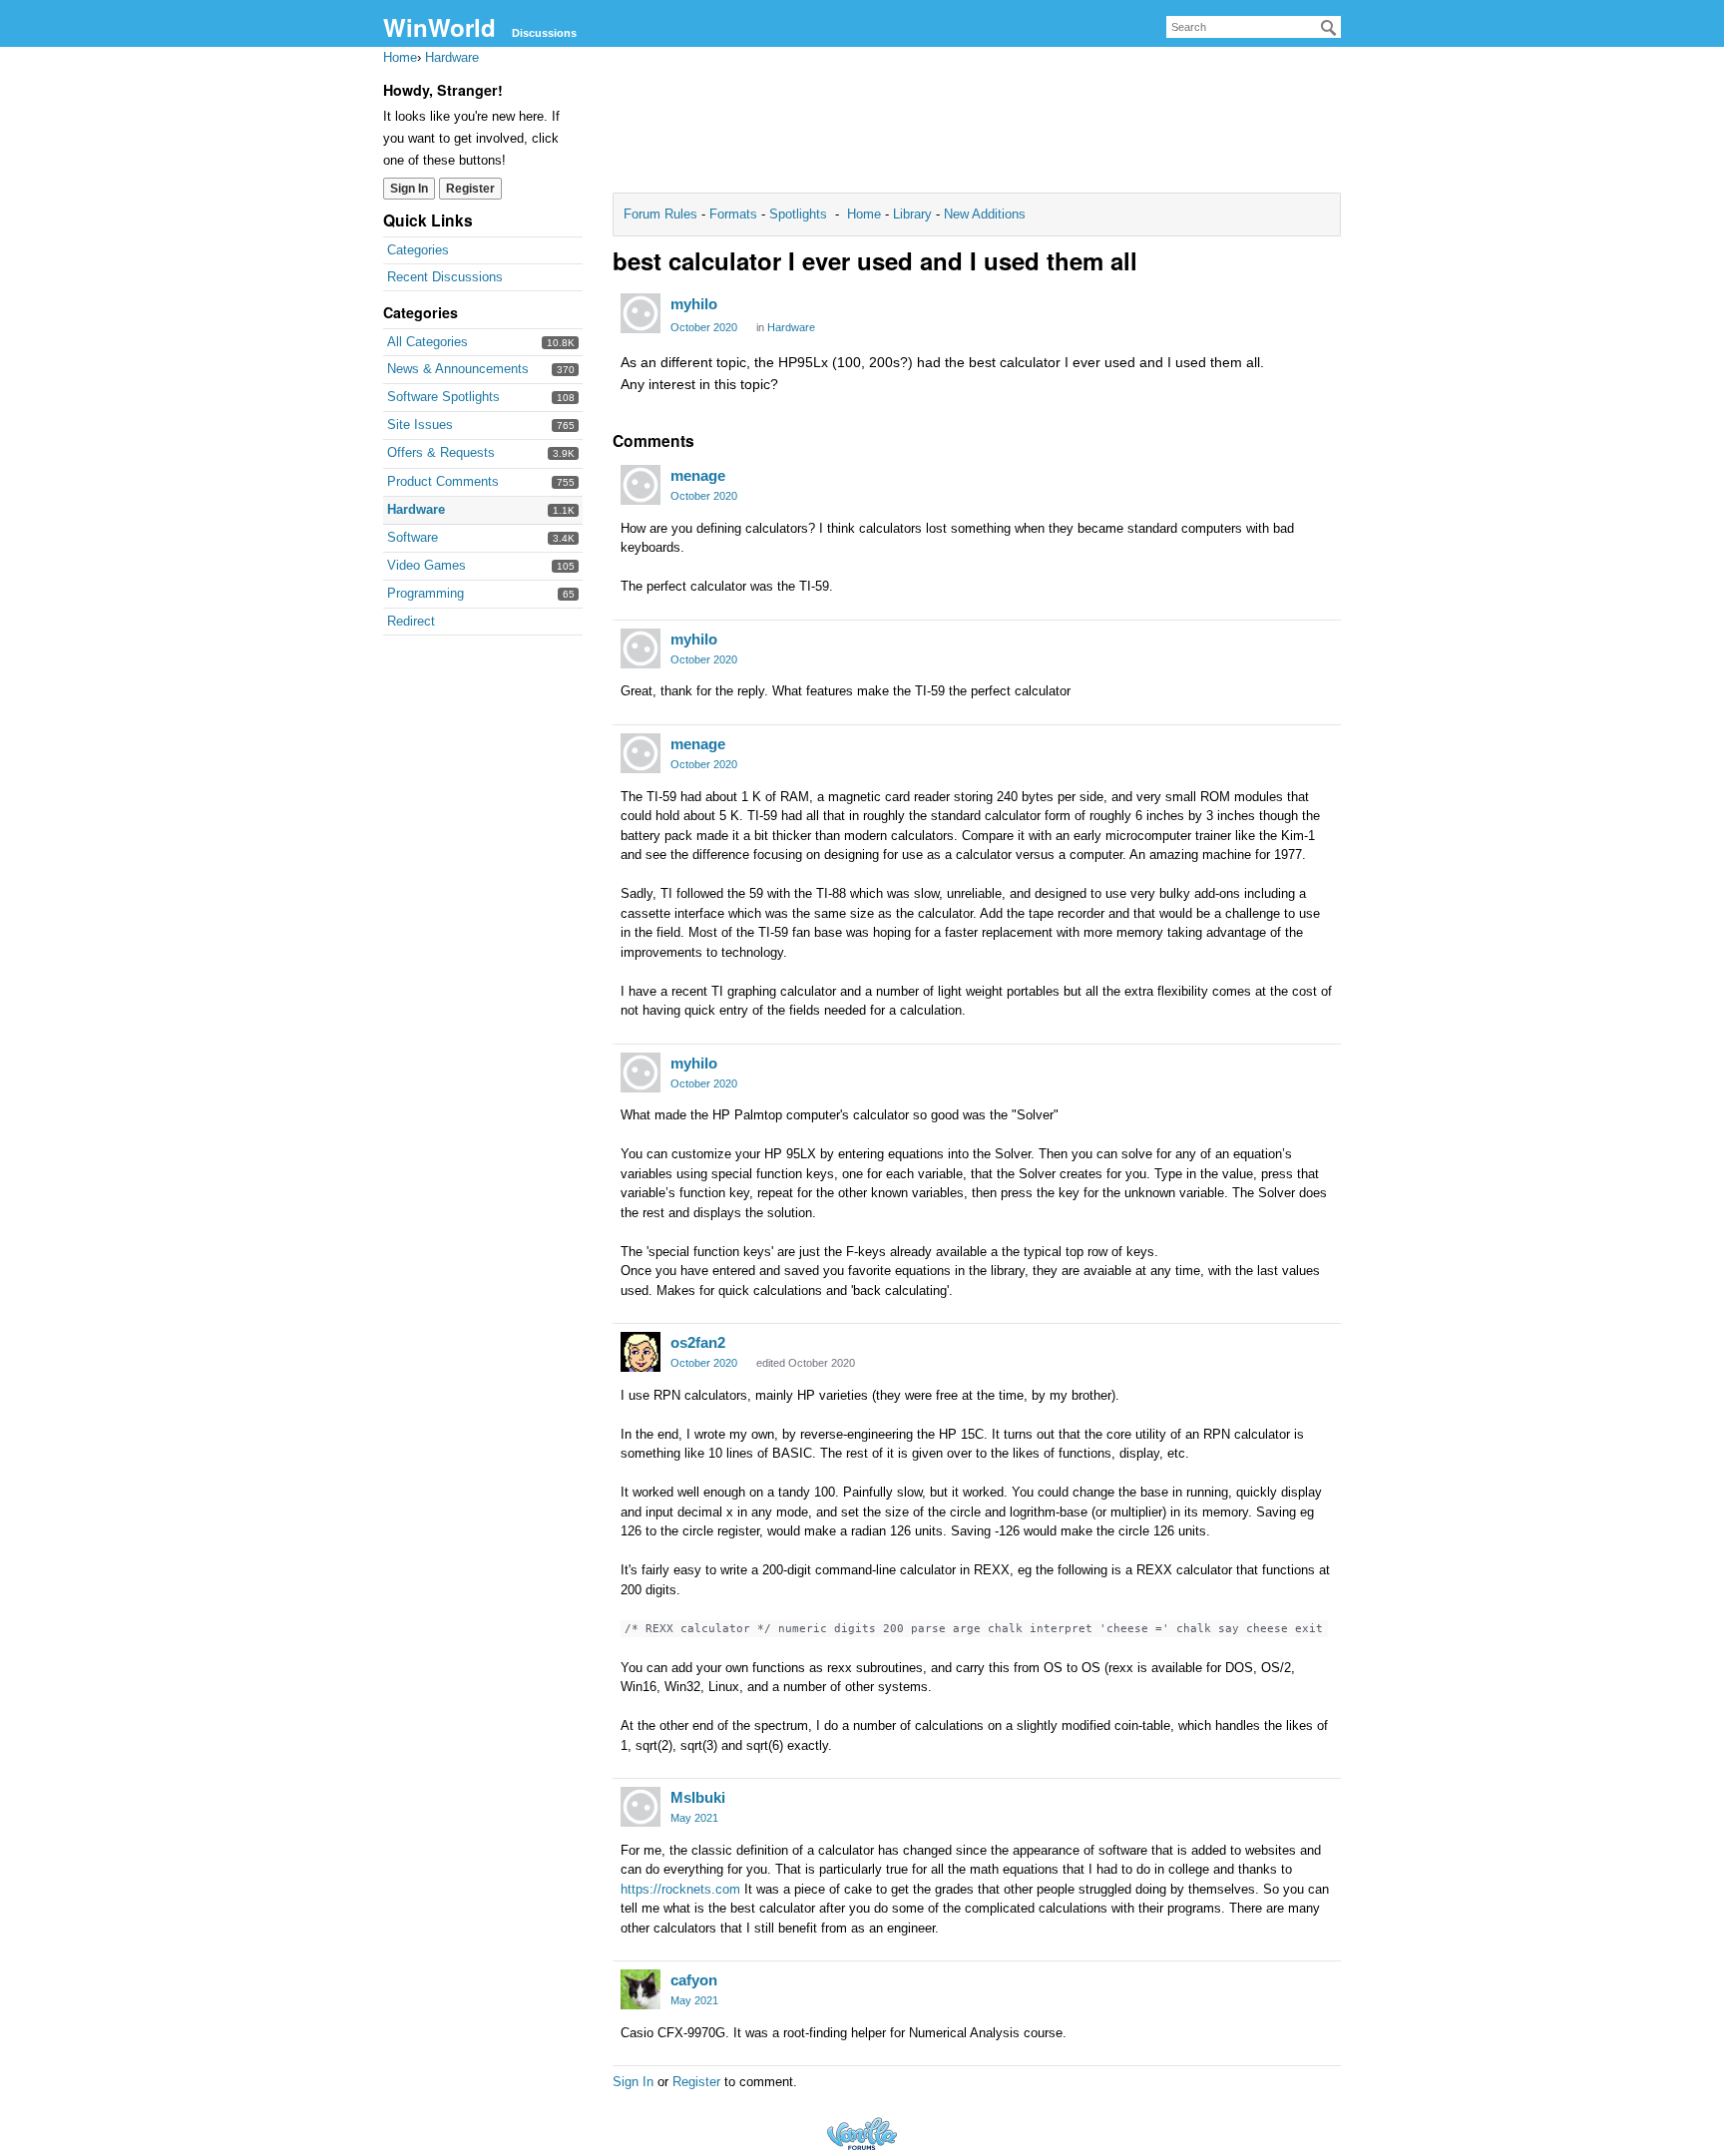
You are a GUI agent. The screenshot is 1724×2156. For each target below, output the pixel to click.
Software (413, 537)
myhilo (694, 304)
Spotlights (798, 214)
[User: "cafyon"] (641, 1989)
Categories (418, 250)
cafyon (694, 1980)
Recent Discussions (445, 277)
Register (470, 189)
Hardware (416, 509)
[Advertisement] (977, 126)
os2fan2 (698, 1342)
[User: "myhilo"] (641, 313)
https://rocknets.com (680, 1889)
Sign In (409, 189)
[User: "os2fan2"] (641, 1352)
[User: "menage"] (641, 485)
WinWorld (439, 27)
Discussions (544, 33)
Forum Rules (662, 214)
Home (866, 214)
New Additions (983, 214)
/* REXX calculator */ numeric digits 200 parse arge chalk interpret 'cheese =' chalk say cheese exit (974, 1629)
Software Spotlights (443, 397)
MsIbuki (698, 1797)
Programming (426, 593)
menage (698, 475)
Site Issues (420, 425)
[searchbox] (1254, 27)
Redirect (411, 621)
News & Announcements (458, 369)
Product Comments (443, 481)
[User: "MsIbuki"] (641, 1807)
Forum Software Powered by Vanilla (862, 2134)
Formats (733, 214)
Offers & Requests (441, 452)
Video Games (427, 565)
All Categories (428, 342)
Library (912, 214)
